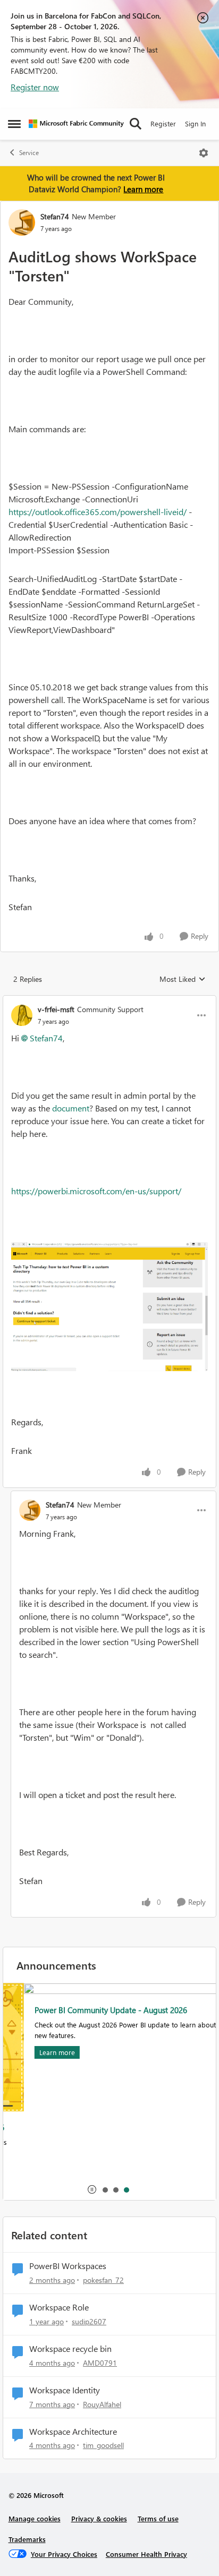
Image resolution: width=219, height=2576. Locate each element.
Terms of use (158, 2518)
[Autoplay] (92, 2189)
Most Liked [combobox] (183, 979)
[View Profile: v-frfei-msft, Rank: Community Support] (22, 1015)
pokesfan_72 (103, 2280)
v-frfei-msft (56, 1009)
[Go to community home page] (76, 124)
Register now (35, 87)
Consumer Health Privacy (146, 2554)
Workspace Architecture (73, 2432)
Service (29, 153)
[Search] (136, 124)
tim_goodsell (103, 2445)
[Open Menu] (204, 153)
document (71, 1108)
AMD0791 (100, 2363)
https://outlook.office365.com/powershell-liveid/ (98, 512)
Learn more (143, 189)
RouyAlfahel (102, 2404)
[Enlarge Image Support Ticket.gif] (109, 1307)
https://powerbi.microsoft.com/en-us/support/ (96, 1191)
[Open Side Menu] (14, 124)
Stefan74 (55, 216)
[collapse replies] (109, 1000)
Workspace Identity (65, 2390)
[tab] (105, 2189)
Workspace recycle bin (70, 2349)
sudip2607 (89, 2321)
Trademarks (27, 2539)
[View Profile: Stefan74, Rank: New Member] (22, 222)
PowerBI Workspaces (68, 2266)
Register (163, 123)
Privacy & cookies (99, 2518)
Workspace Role (59, 2307)
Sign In (195, 123)
